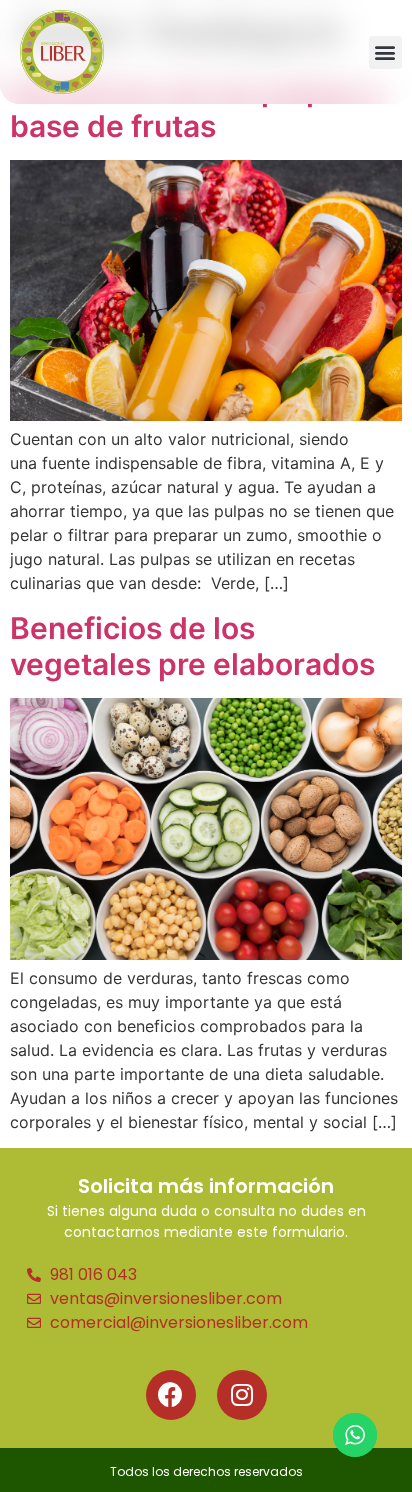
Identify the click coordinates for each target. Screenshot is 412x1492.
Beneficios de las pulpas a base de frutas (196, 108)
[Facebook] (171, 1395)
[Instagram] (242, 1395)
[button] (385, 52)
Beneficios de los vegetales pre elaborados (192, 646)
